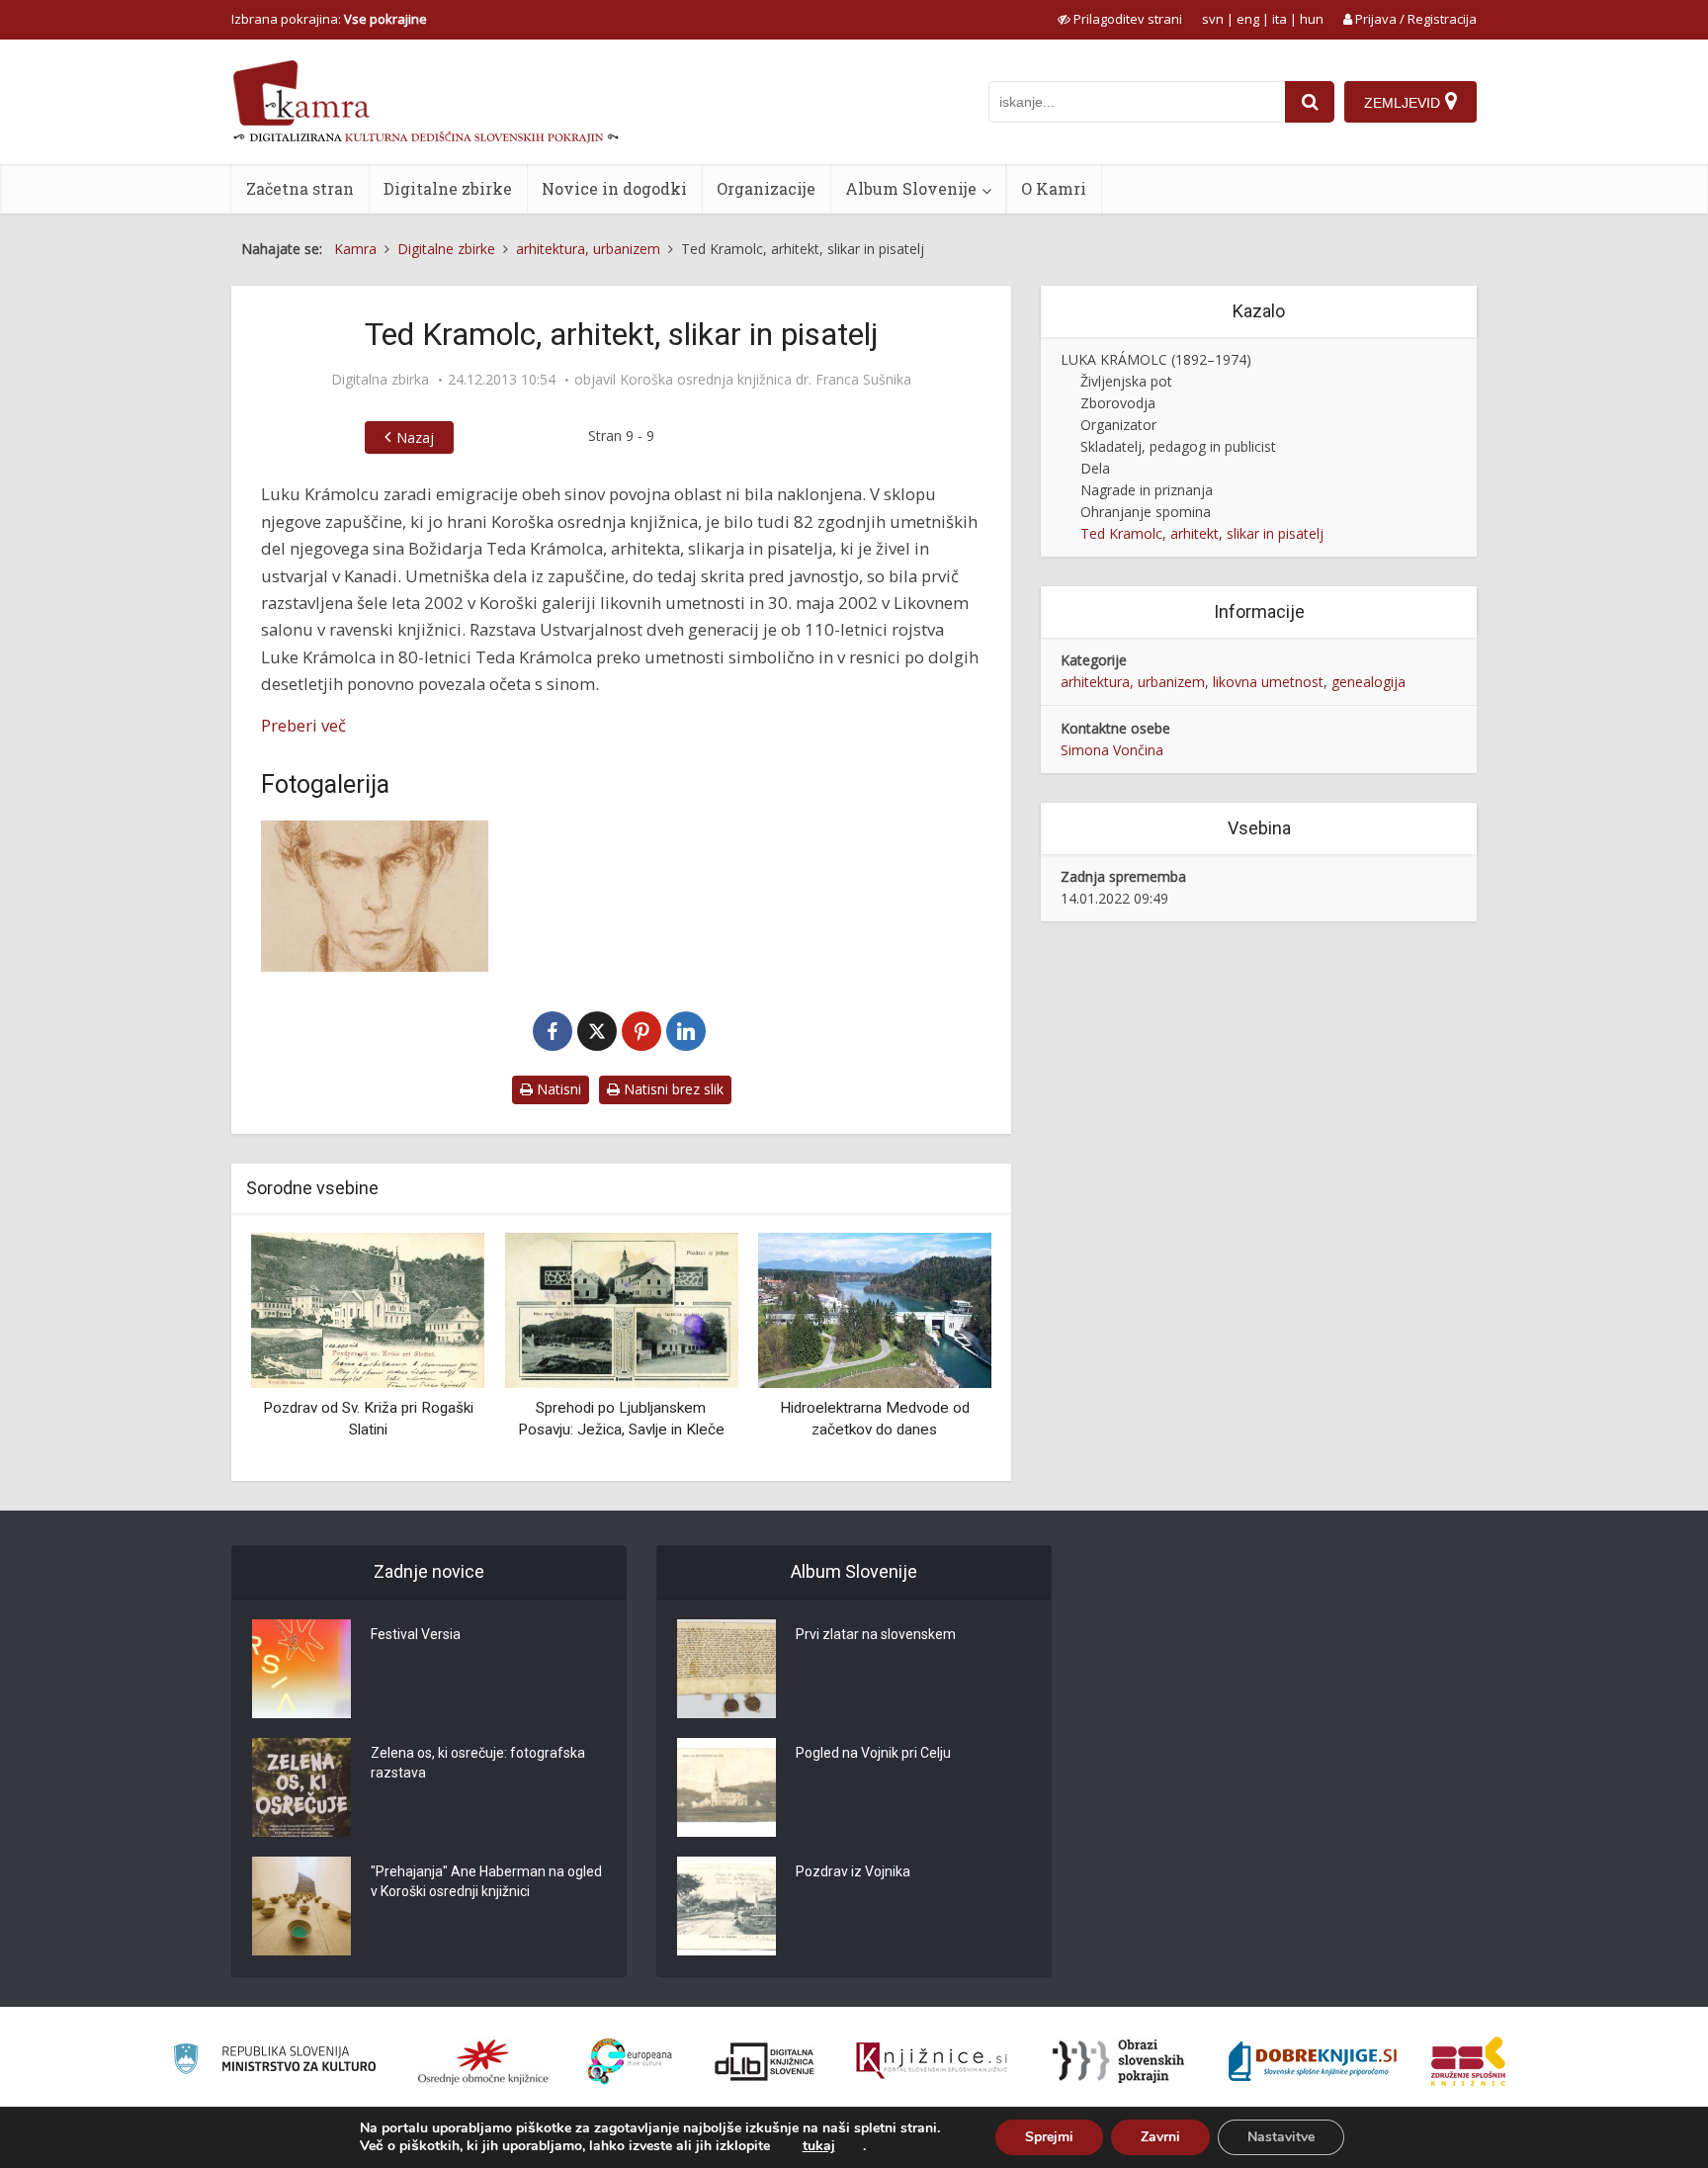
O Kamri (1054, 188)
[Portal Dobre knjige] (1313, 2061)
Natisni (557, 1089)
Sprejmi (1049, 2137)
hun (1312, 19)
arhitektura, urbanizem (1133, 682)
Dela (1095, 468)
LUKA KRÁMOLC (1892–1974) (1156, 359)
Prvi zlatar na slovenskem (876, 1634)
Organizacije (766, 188)
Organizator (1118, 425)
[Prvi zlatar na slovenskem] (726, 1669)
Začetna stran (300, 188)
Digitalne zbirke (448, 188)
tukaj (819, 2146)
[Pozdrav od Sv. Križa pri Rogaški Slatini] (368, 1309)
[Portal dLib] (765, 2061)
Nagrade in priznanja (1147, 490)
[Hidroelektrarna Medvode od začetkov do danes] (875, 1309)
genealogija (1368, 682)
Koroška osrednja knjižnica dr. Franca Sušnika (766, 380)
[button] (942, 1349)
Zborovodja (1118, 403)
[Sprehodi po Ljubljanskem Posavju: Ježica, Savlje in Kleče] (621, 1309)
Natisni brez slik (672, 1089)
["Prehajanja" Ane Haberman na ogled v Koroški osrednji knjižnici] (301, 1906)
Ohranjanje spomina (1146, 512)
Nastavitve (1281, 2137)
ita (1280, 19)
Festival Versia (416, 1634)
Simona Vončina (1112, 750)
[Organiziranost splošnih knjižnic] (483, 2061)
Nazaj (415, 437)
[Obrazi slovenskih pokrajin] (1118, 2061)
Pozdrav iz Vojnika (853, 1871)
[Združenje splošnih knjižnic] (1468, 2061)
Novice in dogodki (614, 188)
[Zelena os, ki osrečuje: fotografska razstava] (301, 1787)
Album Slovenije (911, 188)
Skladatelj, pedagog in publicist (1178, 446)
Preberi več (303, 725)
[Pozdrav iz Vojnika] (726, 1906)
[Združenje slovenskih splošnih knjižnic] (932, 2061)
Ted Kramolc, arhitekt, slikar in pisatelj (1202, 533)
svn (1213, 19)
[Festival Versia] (301, 1669)
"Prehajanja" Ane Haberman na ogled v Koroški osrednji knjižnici (486, 1881)
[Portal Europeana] (630, 2062)
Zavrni (1160, 2137)
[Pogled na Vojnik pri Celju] (726, 1787)
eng (1248, 19)
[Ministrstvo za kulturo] (274, 2062)
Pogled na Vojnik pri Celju (873, 1753)
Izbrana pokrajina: (329, 19)
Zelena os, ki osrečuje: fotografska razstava (478, 1763)
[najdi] (1310, 102)
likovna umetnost (1268, 682)
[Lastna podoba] (375, 896)
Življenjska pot (1126, 381)
